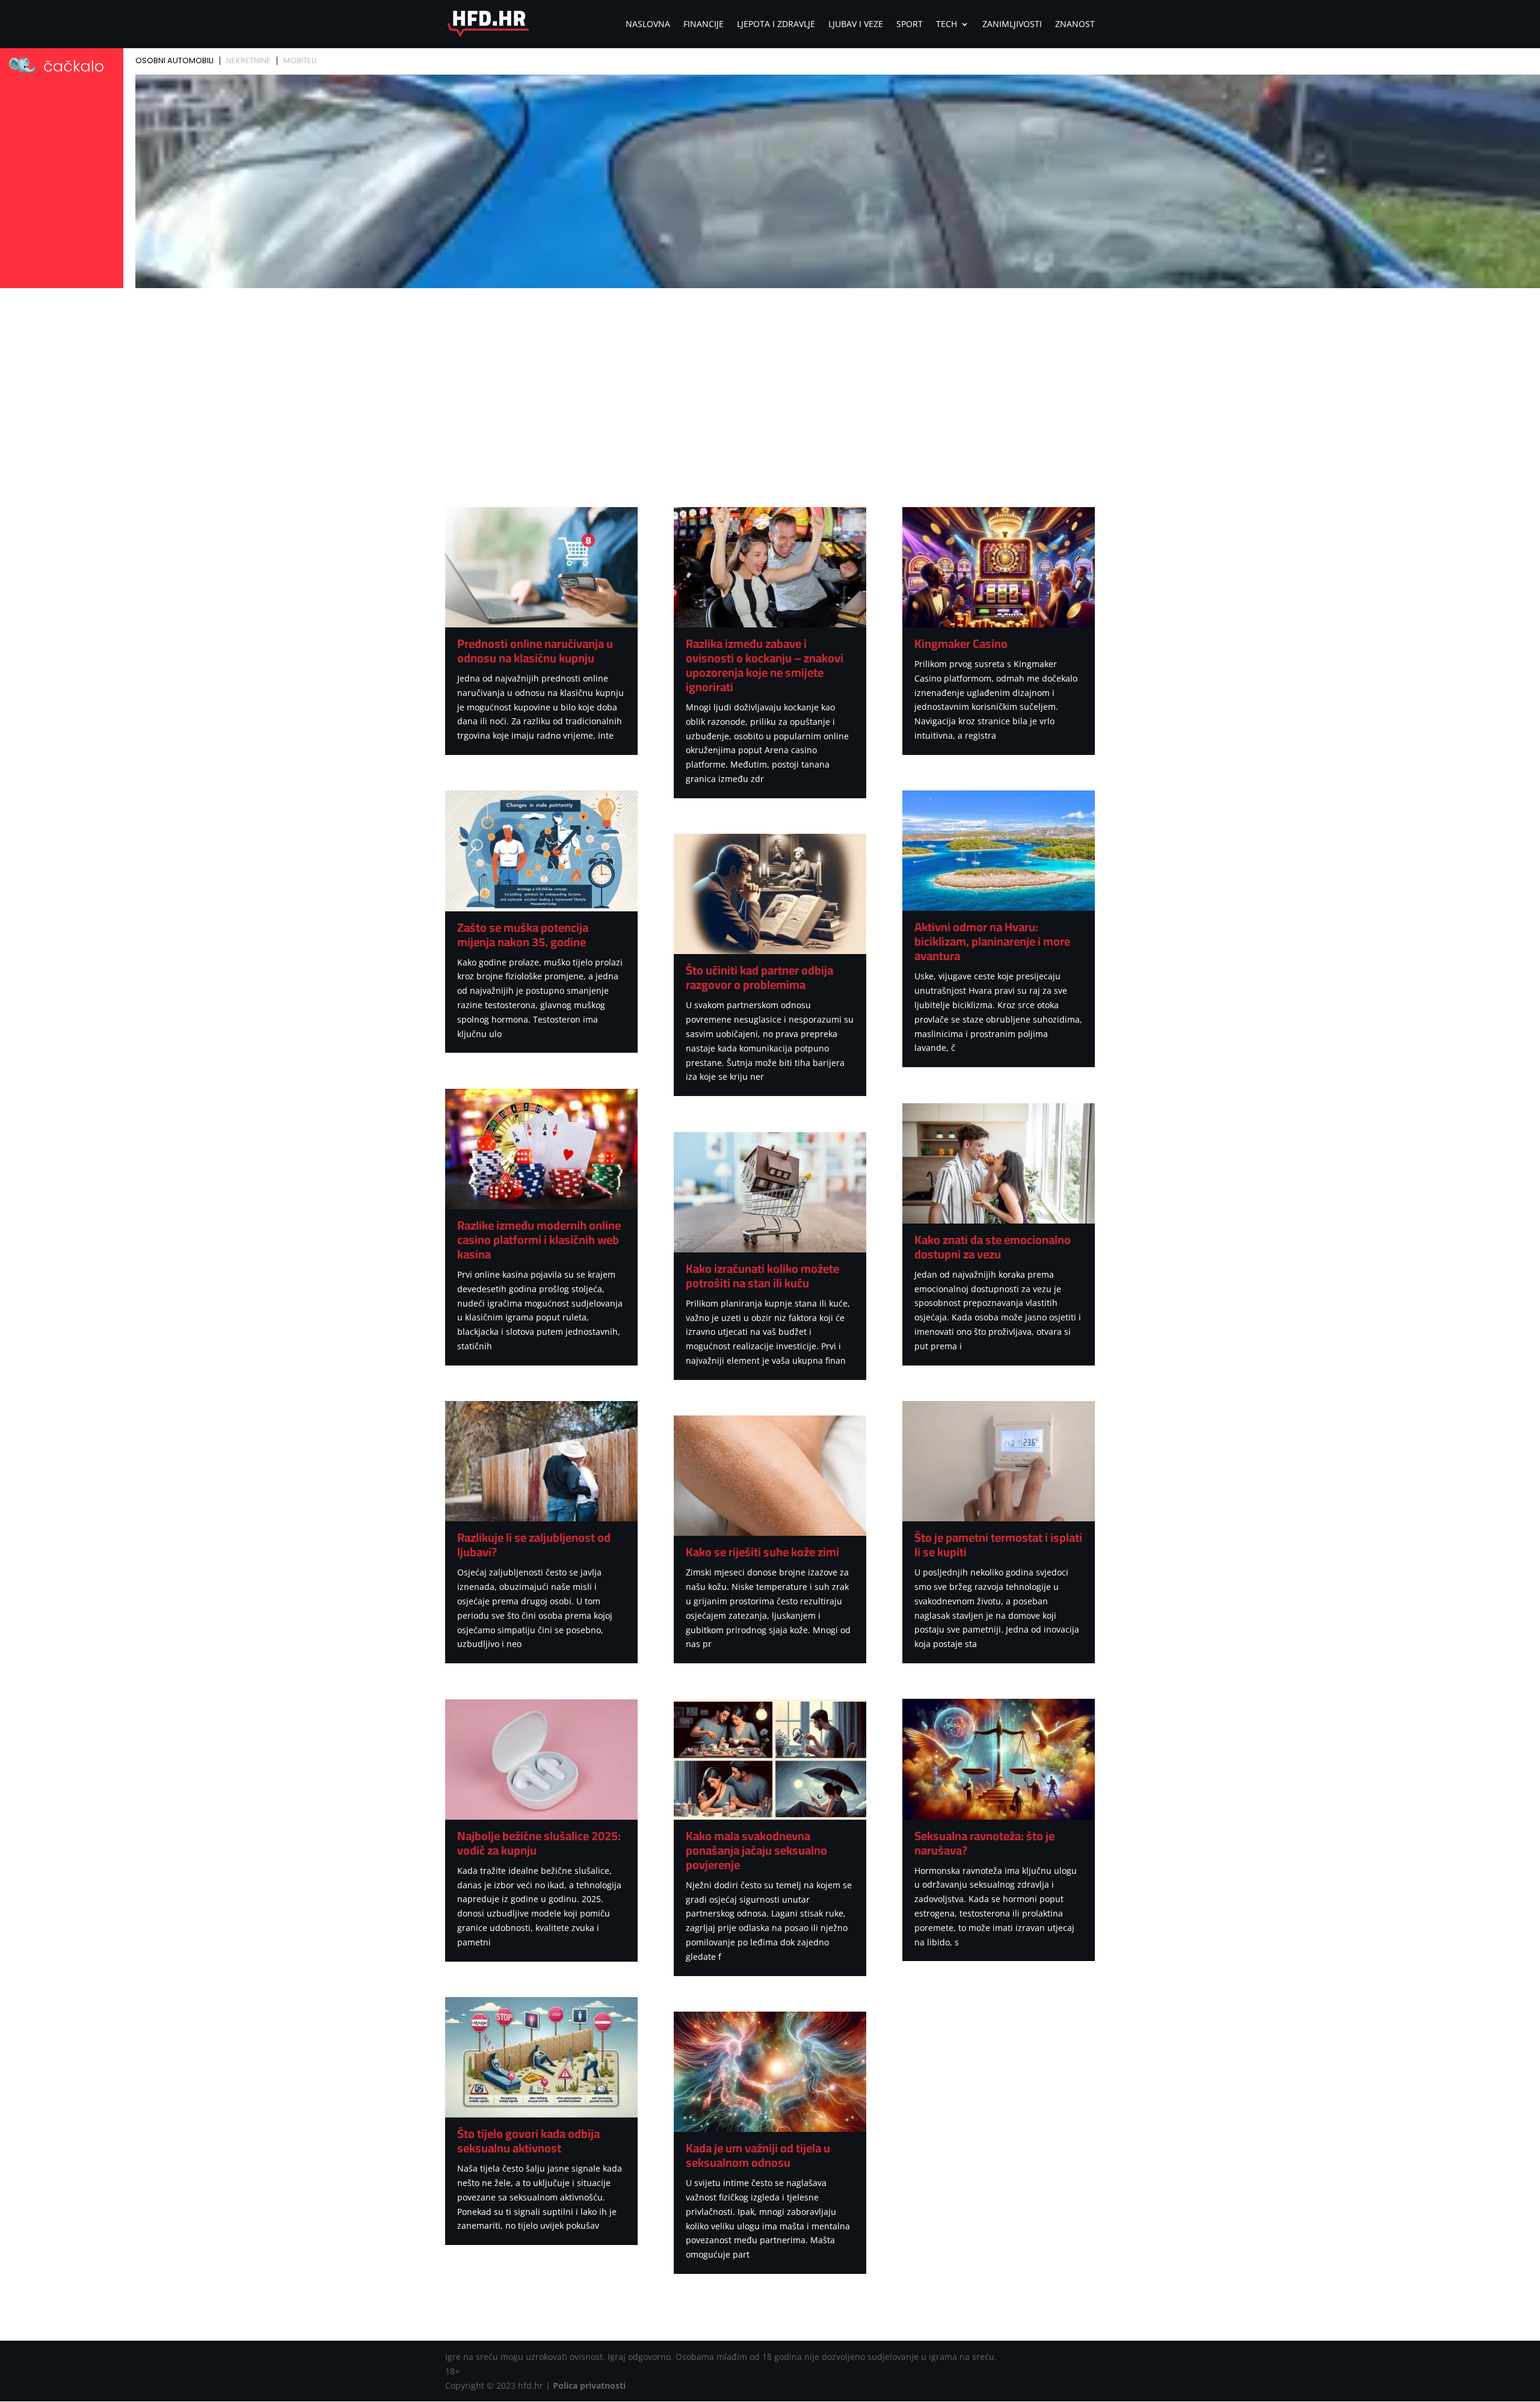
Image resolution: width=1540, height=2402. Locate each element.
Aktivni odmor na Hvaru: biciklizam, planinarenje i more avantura (992, 941)
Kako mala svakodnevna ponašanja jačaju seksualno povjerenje (756, 1850)
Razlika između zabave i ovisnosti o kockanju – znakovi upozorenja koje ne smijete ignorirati (765, 665)
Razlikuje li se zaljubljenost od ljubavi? (534, 1544)
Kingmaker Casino (961, 643)
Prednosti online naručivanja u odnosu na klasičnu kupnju (535, 651)
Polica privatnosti (589, 2385)
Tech (947, 25)
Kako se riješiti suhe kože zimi (762, 1552)
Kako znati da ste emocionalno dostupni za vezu (993, 1247)
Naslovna (648, 25)
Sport (910, 25)
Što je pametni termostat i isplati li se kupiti (998, 1544)
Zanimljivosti (1012, 25)
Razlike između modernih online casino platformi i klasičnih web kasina (539, 1239)
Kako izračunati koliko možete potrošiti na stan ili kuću (762, 1276)
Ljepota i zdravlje (776, 25)
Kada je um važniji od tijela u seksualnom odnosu (758, 2155)
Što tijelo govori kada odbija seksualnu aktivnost (528, 2141)
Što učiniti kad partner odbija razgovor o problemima (759, 977)
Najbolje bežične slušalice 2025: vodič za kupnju (539, 1843)
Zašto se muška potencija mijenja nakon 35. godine (523, 935)
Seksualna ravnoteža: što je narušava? (984, 1843)
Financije (704, 25)
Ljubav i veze (856, 25)
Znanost (1075, 25)
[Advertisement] (770, 383)
